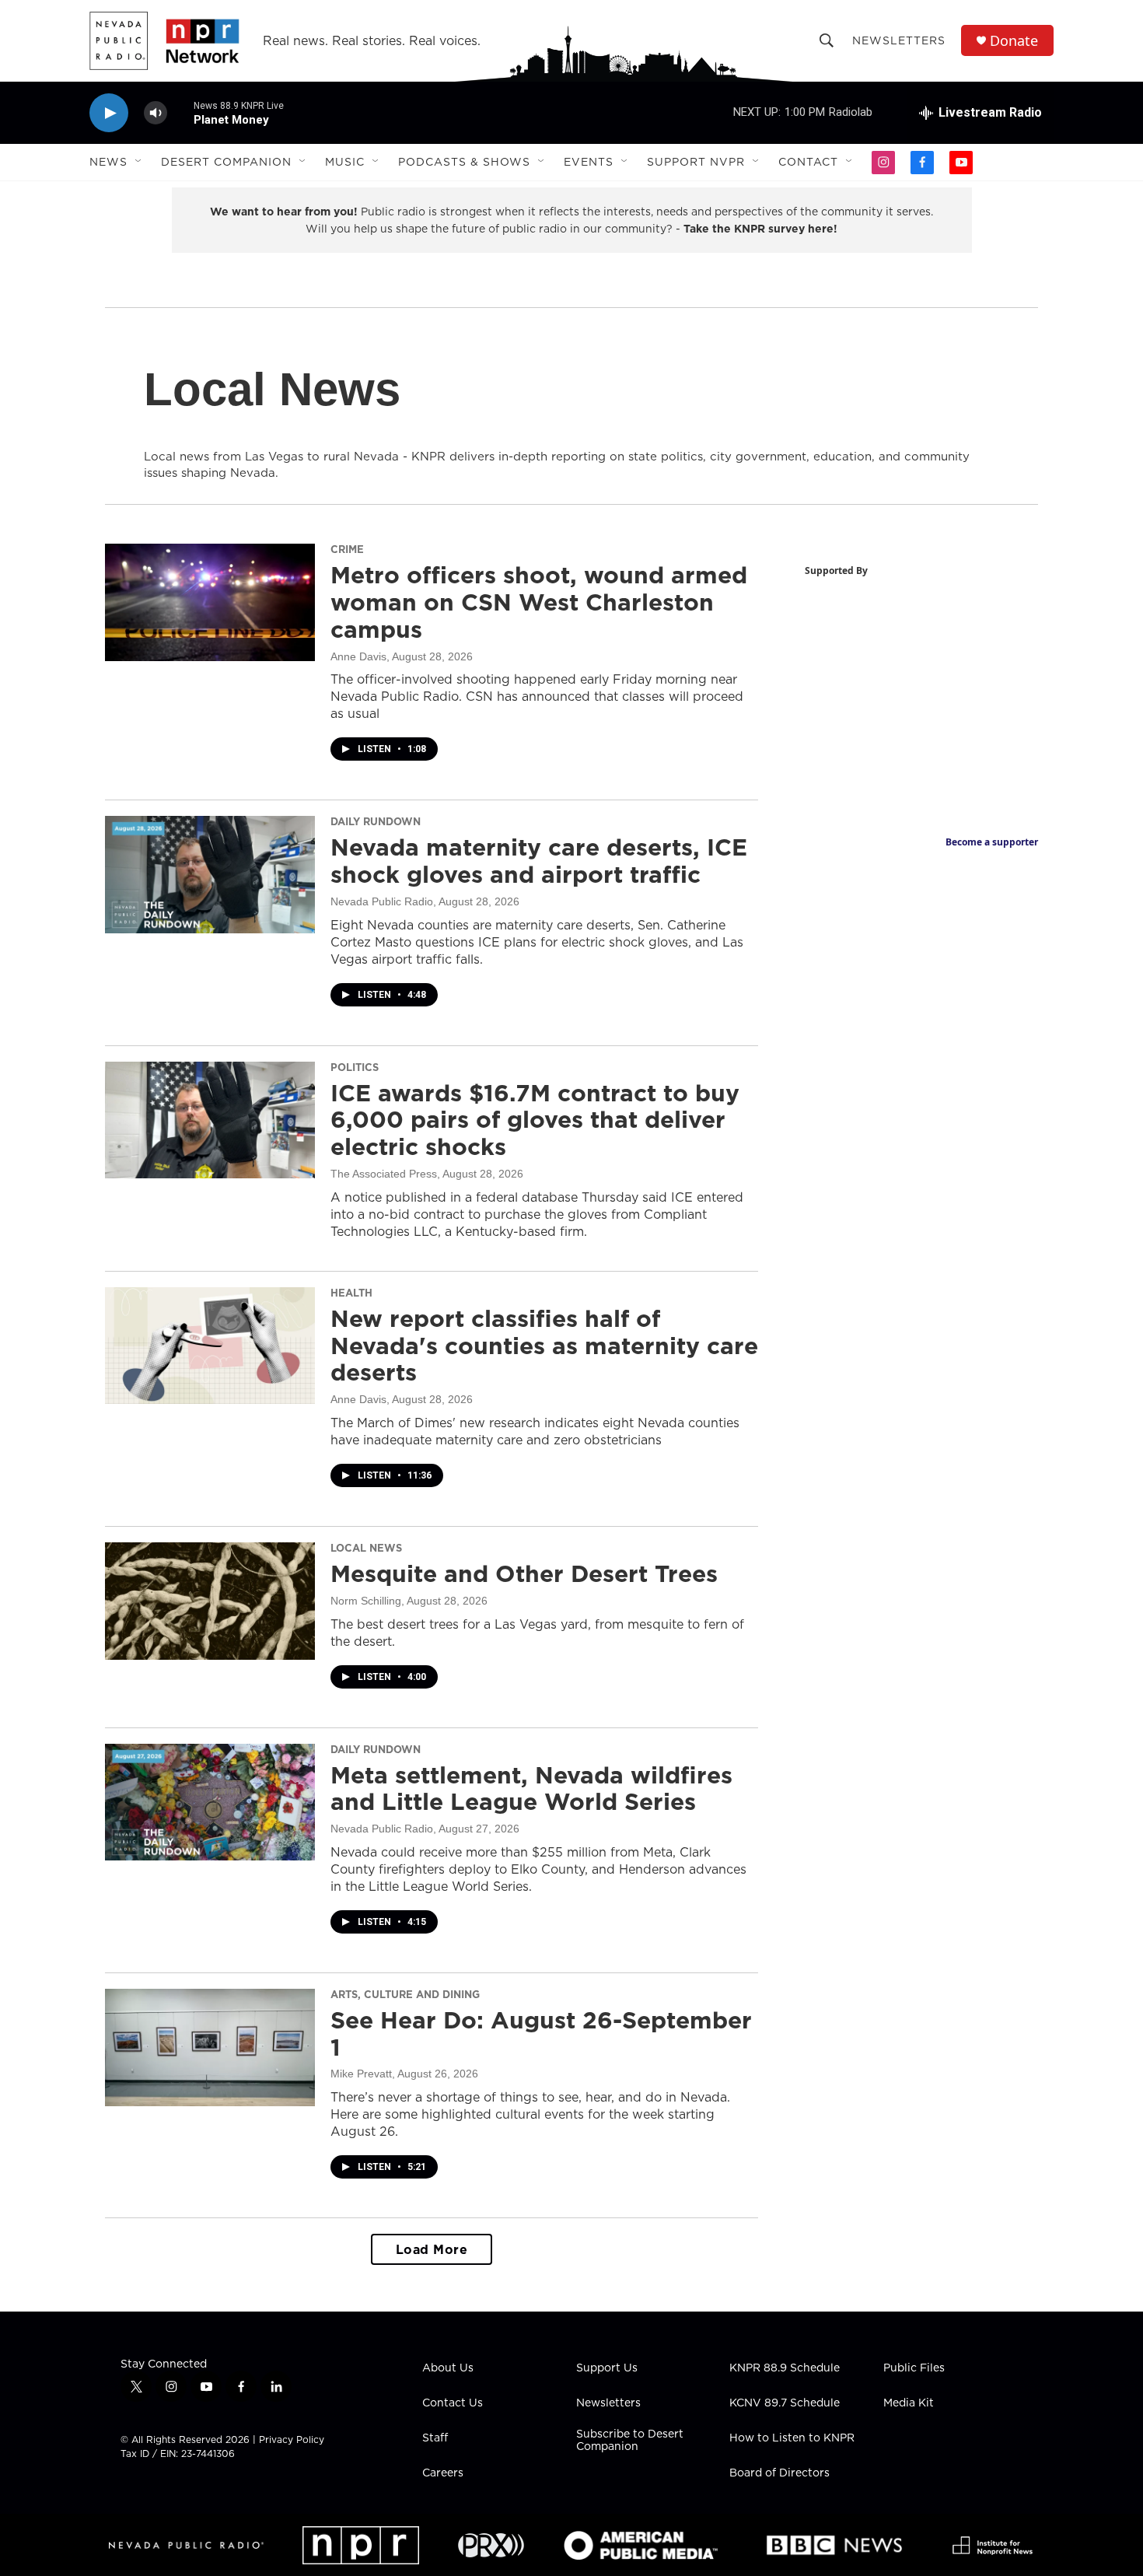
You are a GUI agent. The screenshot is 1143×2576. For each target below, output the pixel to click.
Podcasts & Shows (464, 162)
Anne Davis (358, 656)
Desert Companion (226, 162)
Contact (808, 162)
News (108, 162)
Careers (443, 2473)
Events (589, 162)
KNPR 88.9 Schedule (785, 2368)
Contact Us (453, 2403)
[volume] (156, 113)
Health (351, 1293)
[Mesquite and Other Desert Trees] (210, 1601)
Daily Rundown (376, 821)
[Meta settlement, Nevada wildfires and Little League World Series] (210, 1802)
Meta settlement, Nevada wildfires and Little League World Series (531, 1788)
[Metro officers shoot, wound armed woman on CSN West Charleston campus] (210, 602)
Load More (432, 2249)
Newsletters (899, 40)
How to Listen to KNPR (792, 2438)
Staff (435, 2438)
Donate (1014, 41)
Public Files (914, 2368)
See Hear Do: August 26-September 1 (541, 2033)
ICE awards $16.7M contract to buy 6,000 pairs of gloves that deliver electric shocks (535, 1120)
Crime (347, 549)
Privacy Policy (292, 2439)
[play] (109, 113)
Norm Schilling (366, 1601)
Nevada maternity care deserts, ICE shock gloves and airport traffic (539, 861)
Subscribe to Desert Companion (630, 2441)
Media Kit (909, 2403)
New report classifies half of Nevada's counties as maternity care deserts (544, 1346)
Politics (355, 1067)
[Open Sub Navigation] (139, 162)
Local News (366, 1548)
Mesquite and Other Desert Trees (524, 1573)
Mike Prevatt (361, 2074)
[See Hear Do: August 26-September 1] (210, 2047)
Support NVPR (696, 162)
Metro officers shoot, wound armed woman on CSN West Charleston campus (539, 602)
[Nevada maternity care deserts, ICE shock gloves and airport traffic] (210, 874)
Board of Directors (779, 2473)
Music (345, 162)
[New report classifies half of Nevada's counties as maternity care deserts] (210, 1346)
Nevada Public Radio (382, 901)
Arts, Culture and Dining (405, 1994)
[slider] (180, 112)
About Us (448, 2368)
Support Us (607, 2368)
